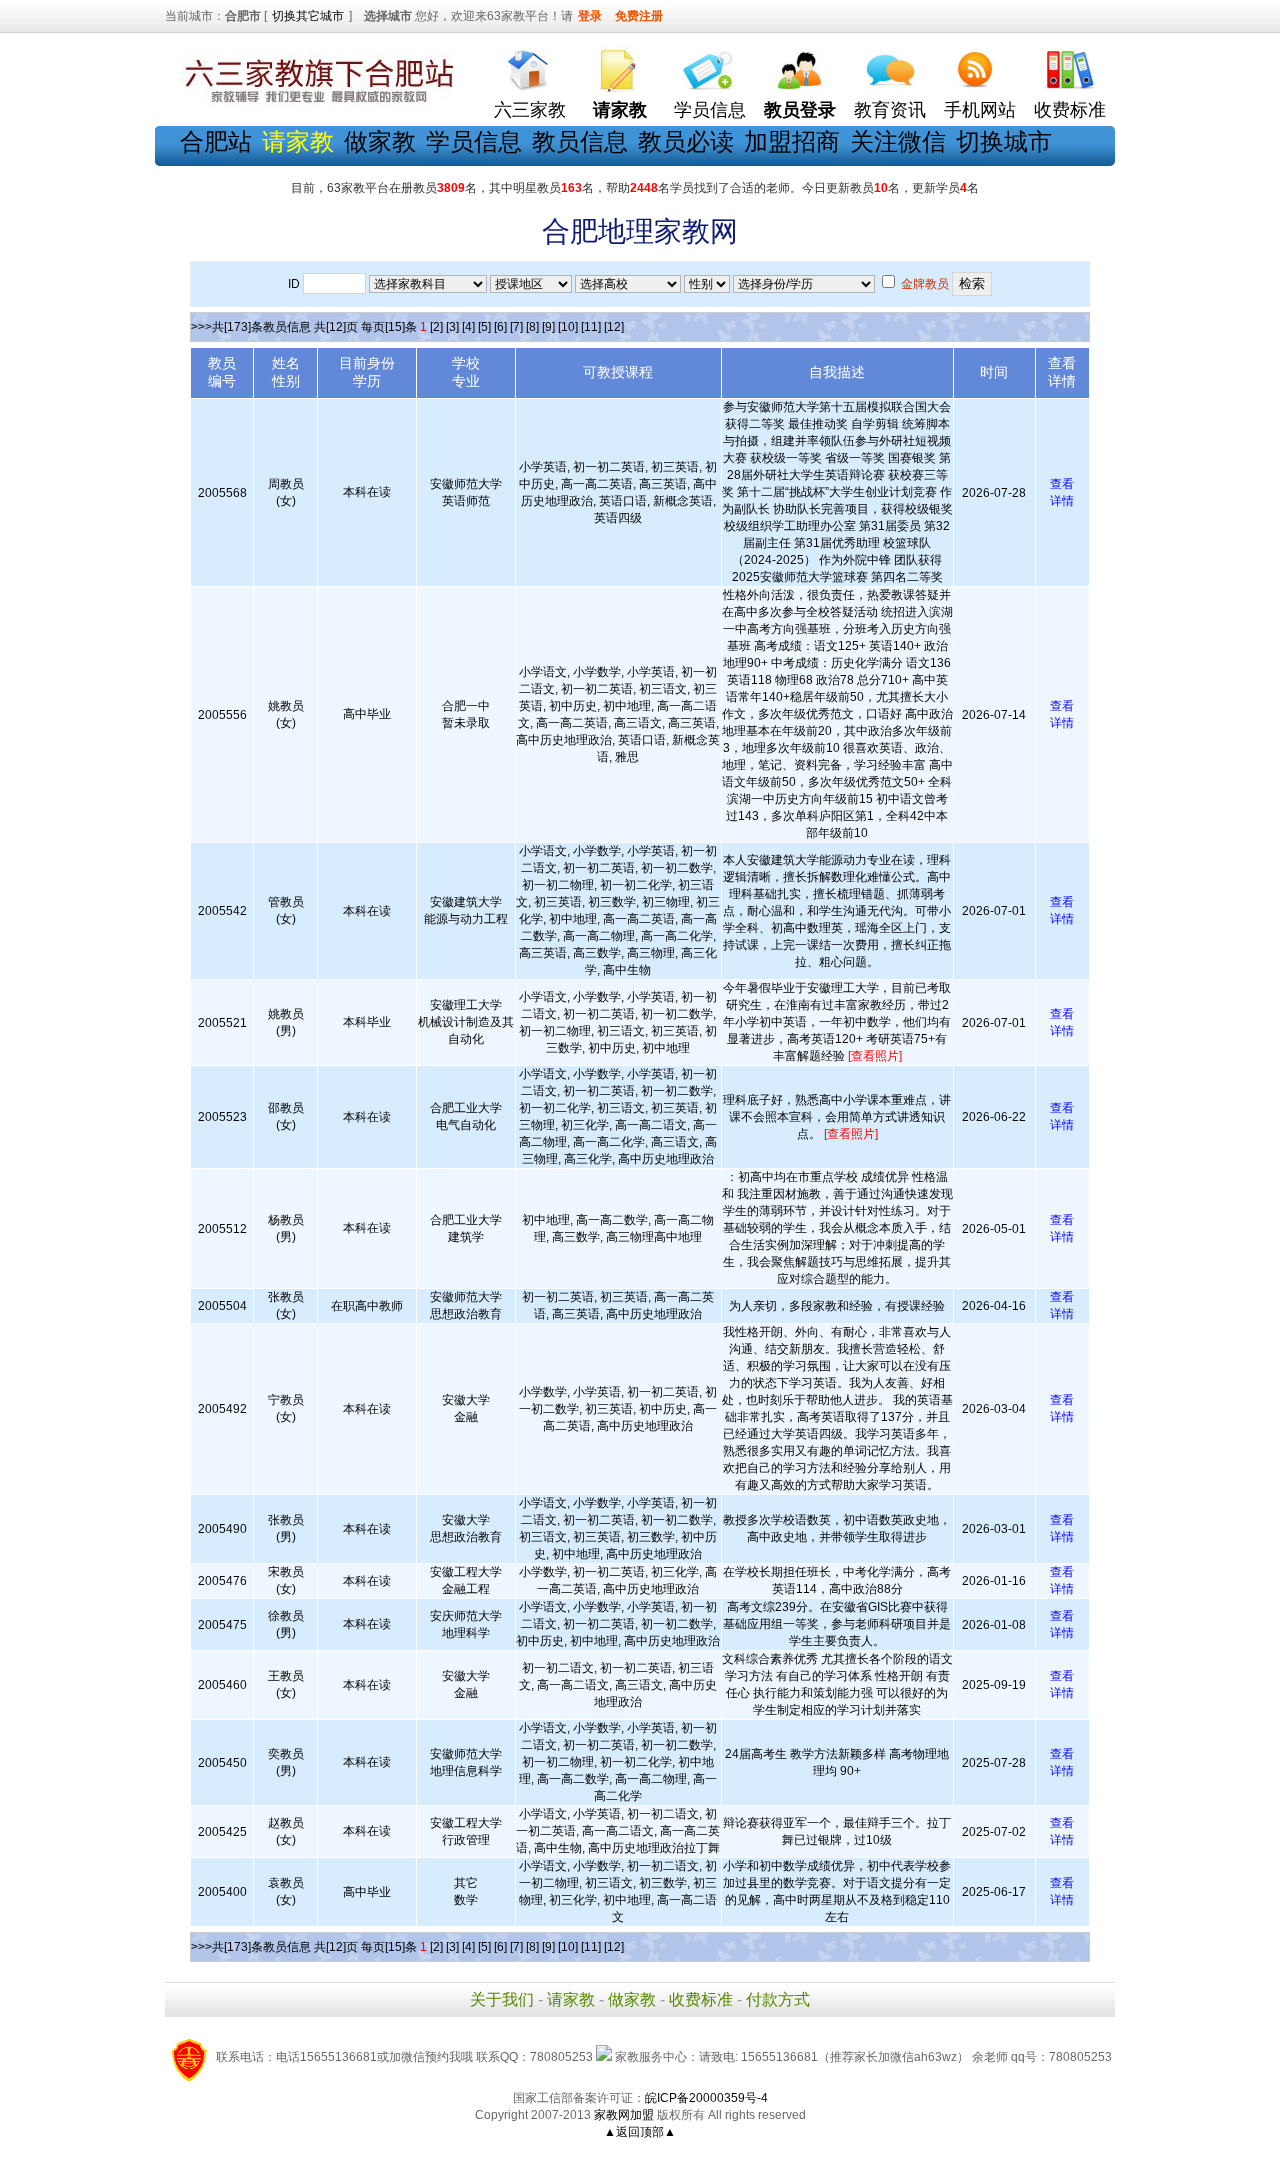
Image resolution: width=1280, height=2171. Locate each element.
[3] (452, 327)
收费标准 (1070, 110)
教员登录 (800, 110)
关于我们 (502, 1999)
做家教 (380, 141)
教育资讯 (890, 110)
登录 (590, 16)
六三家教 (530, 110)
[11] (591, 327)
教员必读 (686, 141)
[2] (436, 327)
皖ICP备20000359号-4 (706, 2098)
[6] (500, 327)
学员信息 (710, 110)
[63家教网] (315, 103)
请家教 (571, 1999)
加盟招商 (792, 141)
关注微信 (898, 141)
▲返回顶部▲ (640, 2132)
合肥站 (216, 141)
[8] (532, 327)
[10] (568, 327)
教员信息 (580, 141)
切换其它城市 (308, 16)
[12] (614, 327)
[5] (484, 327)
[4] (468, 327)
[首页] (530, 65)
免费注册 (639, 16)
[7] (516, 327)
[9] (548, 327)
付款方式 (778, 1999)
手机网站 (980, 110)
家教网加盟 (624, 2115)
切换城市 (1004, 141)
